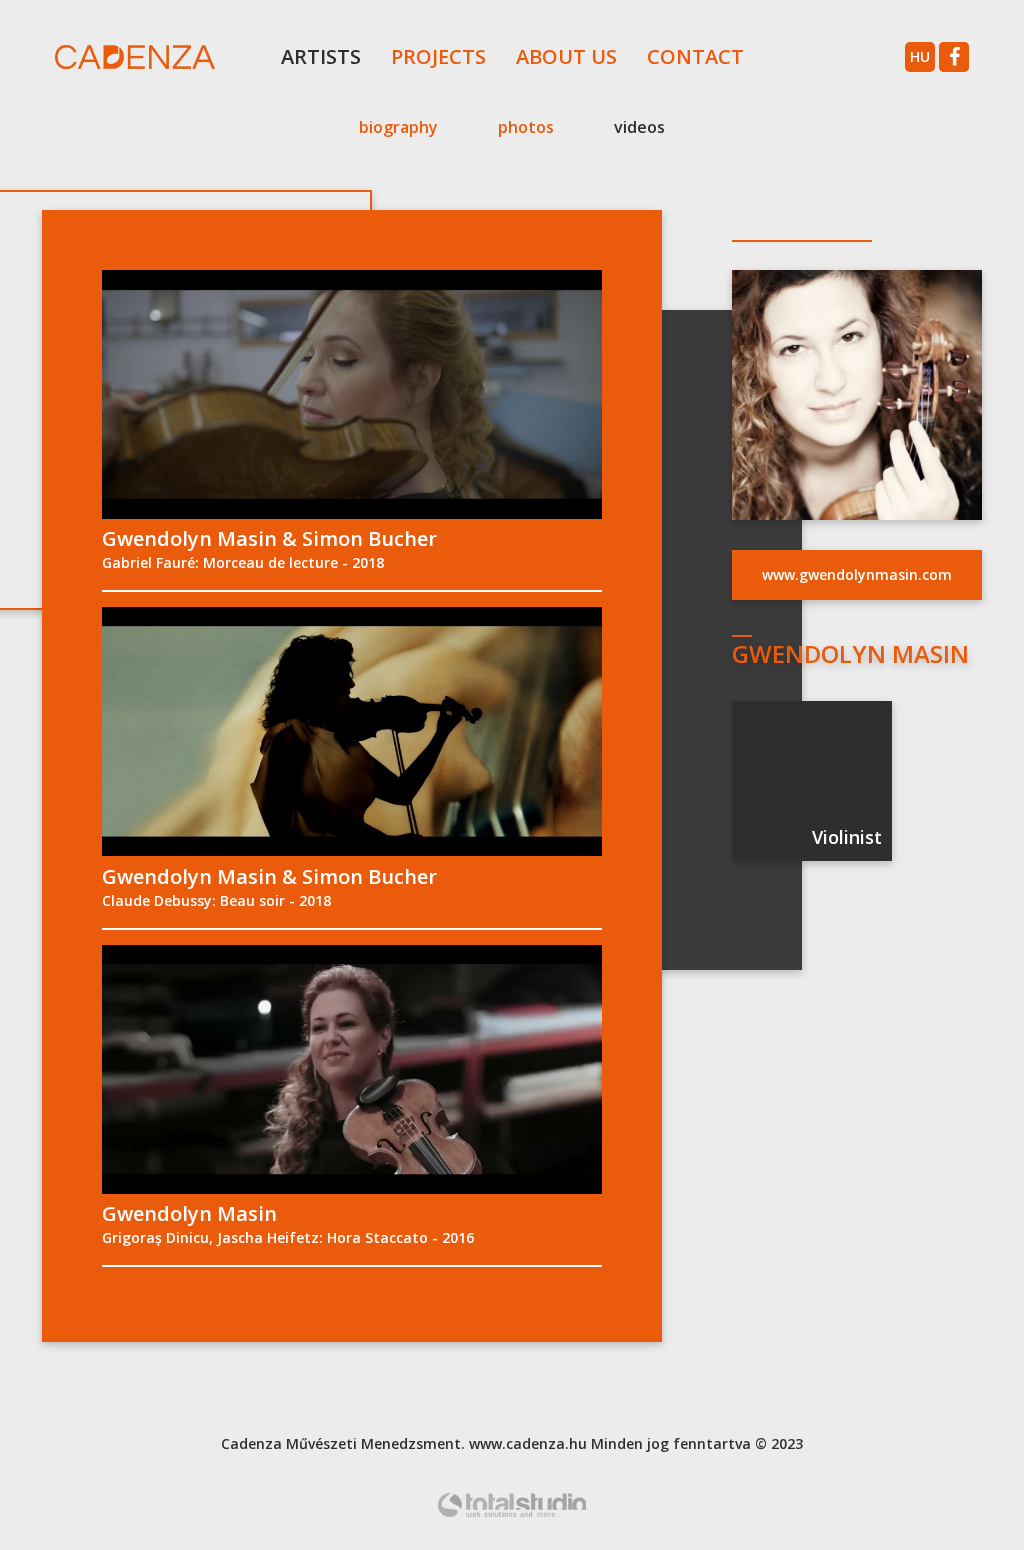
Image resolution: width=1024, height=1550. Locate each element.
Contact (695, 56)
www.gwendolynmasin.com (857, 574)
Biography (398, 127)
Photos (526, 127)
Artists (321, 56)
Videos (639, 127)
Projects (438, 56)
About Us (566, 56)
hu (920, 56)
